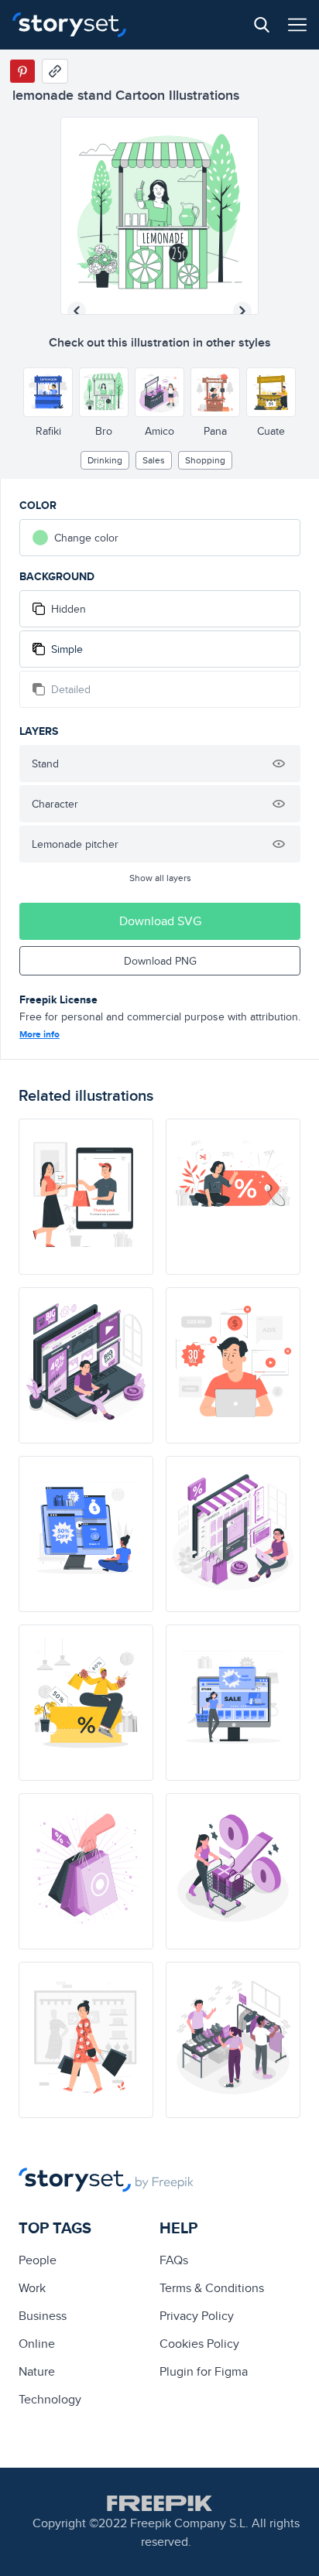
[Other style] (48, 392)
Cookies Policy (199, 2344)
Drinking (105, 460)
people (38, 2260)
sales (154, 460)
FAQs (174, 2260)
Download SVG (160, 921)
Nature (37, 2371)
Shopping (205, 460)
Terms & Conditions (212, 2288)
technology (50, 2399)
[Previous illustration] (77, 311)
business (43, 2316)
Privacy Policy (197, 2316)
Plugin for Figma (204, 2371)
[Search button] (262, 25)
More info (39, 1034)
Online (37, 2344)
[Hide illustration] (279, 764)
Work (32, 2288)
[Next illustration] (242, 311)
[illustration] (86, 1197)
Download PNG (160, 961)
